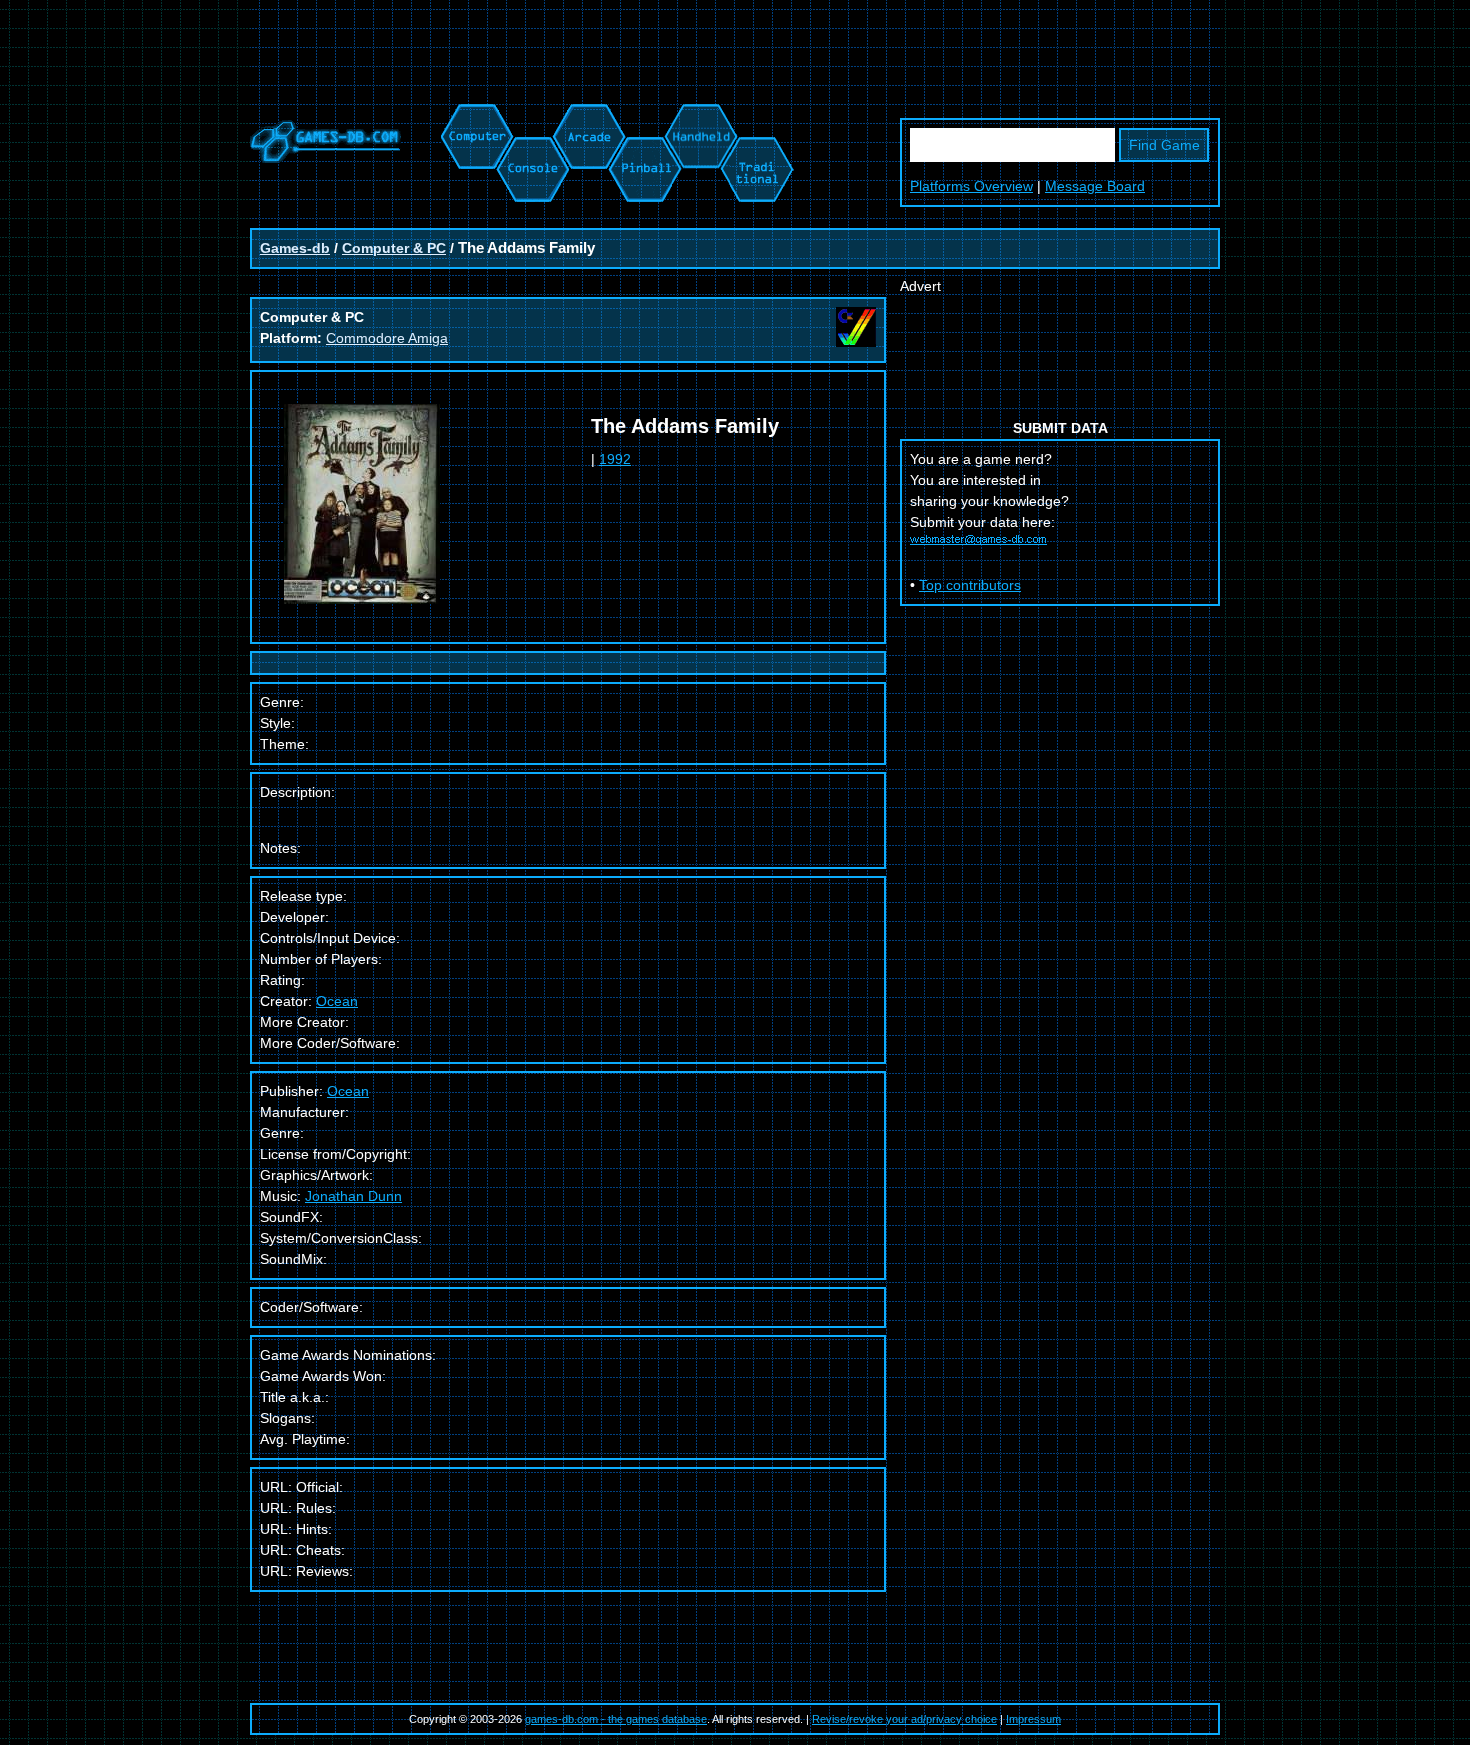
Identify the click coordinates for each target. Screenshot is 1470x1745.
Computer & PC (394, 248)
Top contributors (970, 585)
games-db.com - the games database (616, 1719)
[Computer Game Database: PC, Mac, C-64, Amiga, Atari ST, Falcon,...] (474, 114)
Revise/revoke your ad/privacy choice (904, 1719)
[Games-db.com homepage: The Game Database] (325, 158)
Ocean (337, 1001)
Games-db (295, 248)
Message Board (1095, 186)
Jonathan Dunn (353, 1196)
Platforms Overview (971, 186)
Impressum (1033, 1719)
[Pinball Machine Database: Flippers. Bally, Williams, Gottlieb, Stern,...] (643, 114)
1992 (615, 459)
